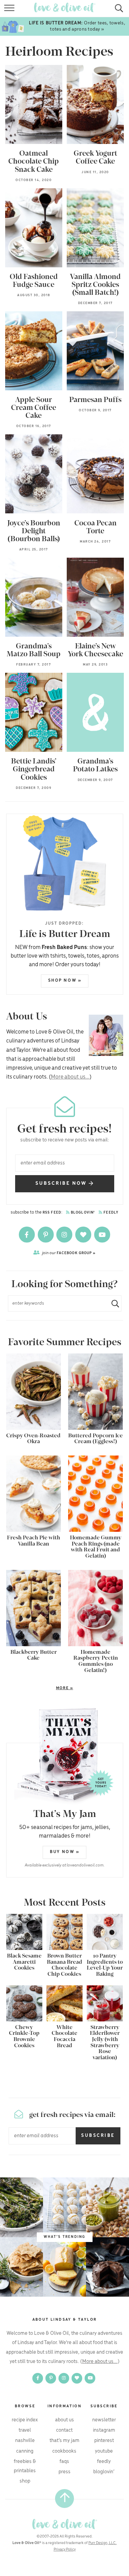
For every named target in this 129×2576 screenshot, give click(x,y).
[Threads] (84, 1235)
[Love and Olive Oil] (64, 2524)
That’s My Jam (64, 2441)
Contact (64, 2430)
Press (64, 2472)
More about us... (70, 1077)
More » (40, 1688)
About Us (64, 2420)
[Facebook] (27, 1235)
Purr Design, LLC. (103, 2543)
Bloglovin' (82, 1213)
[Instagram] (65, 1235)
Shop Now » (65, 980)
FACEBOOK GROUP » (69, 1253)
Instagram (104, 2430)
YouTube (104, 2451)
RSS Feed (52, 1213)
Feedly (110, 1213)
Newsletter (104, 2420)
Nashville (25, 2441)
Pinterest (104, 2441)
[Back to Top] (64, 2499)
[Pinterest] (46, 1235)
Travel (25, 2430)
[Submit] (112, 1303)
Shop (25, 2481)
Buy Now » (65, 1852)
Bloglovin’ (104, 2472)
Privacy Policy (65, 2550)
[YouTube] (102, 1235)
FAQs (64, 2461)
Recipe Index (25, 2420)
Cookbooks (64, 2451)
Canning (25, 2451)
